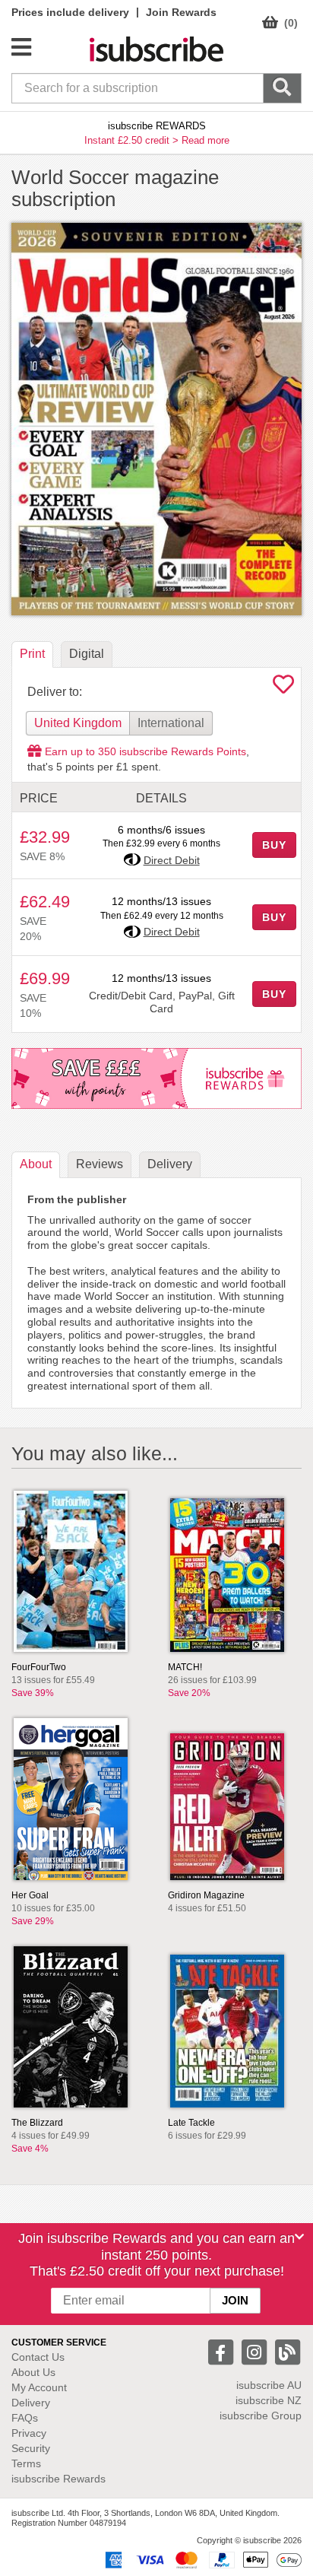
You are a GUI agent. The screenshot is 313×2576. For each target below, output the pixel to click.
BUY (274, 845)
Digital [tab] (87, 654)
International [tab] (171, 723)
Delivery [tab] (170, 1164)
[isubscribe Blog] (287, 2351)
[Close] (299, 2237)
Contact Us (38, 2357)
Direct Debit (172, 860)
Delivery (31, 2403)
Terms (26, 2463)
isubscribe (269, 2385)
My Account (39, 2387)
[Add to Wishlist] (283, 688)
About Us (33, 2372)
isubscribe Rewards (58, 2479)
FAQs (25, 2418)
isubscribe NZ (269, 2400)
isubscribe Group (261, 2416)
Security (31, 2448)
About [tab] (36, 1164)
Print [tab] (32, 654)
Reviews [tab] (100, 1164)
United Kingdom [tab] (78, 723)
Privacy (29, 2433)
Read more (206, 140)
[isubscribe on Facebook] (223, 2351)
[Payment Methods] (201, 2559)
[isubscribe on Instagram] (256, 2351)
